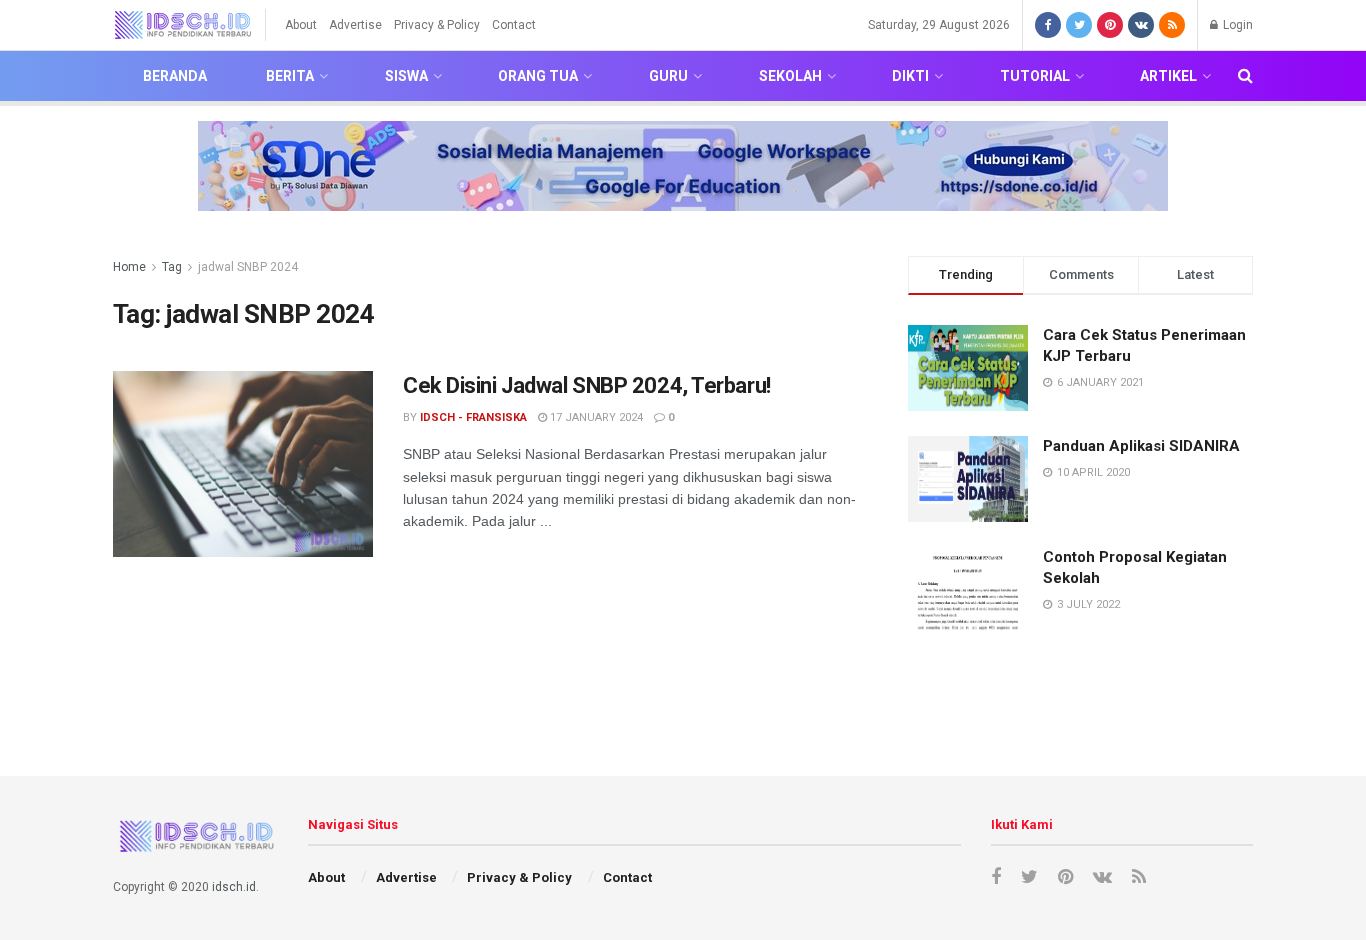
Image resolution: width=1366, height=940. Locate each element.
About (301, 25)
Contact (514, 25)
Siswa (406, 76)
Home (129, 267)
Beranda (175, 76)
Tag (172, 267)
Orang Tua (538, 76)
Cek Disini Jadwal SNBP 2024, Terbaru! (587, 385)
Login (1236, 25)
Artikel (1168, 76)
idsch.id (234, 887)
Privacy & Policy (437, 25)
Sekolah (790, 76)
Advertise (355, 25)
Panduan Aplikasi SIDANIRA (1141, 446)
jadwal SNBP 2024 (248, 267)
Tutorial (1035, 76)
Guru (668, 76)
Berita (290, 76)
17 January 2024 (595, 417)
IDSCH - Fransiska (473, 417)
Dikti (910, 76)
